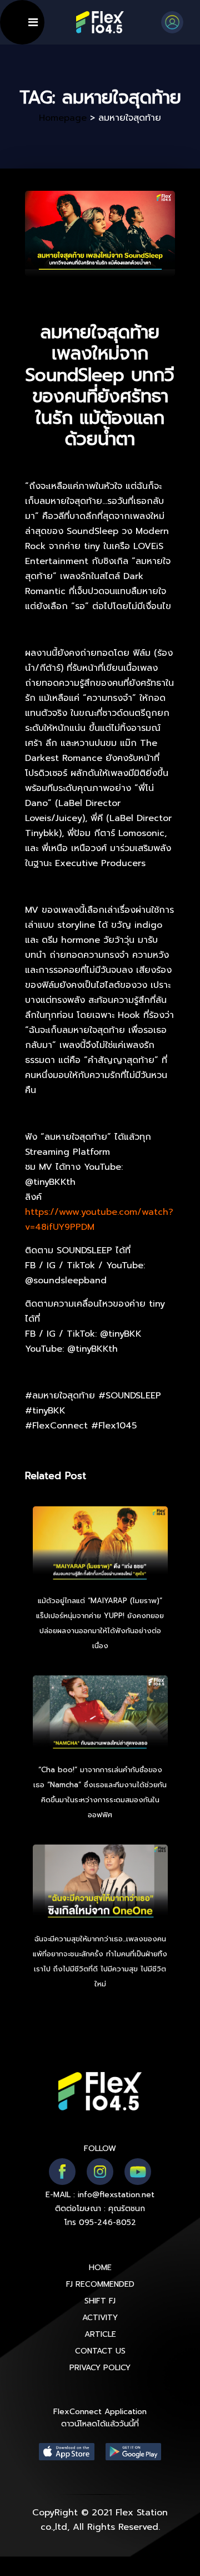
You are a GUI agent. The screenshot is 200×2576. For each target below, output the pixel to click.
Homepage (63, 118)
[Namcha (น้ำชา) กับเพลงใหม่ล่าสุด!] (100, 1715)
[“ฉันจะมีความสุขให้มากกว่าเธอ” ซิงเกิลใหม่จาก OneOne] (100, 1885)
